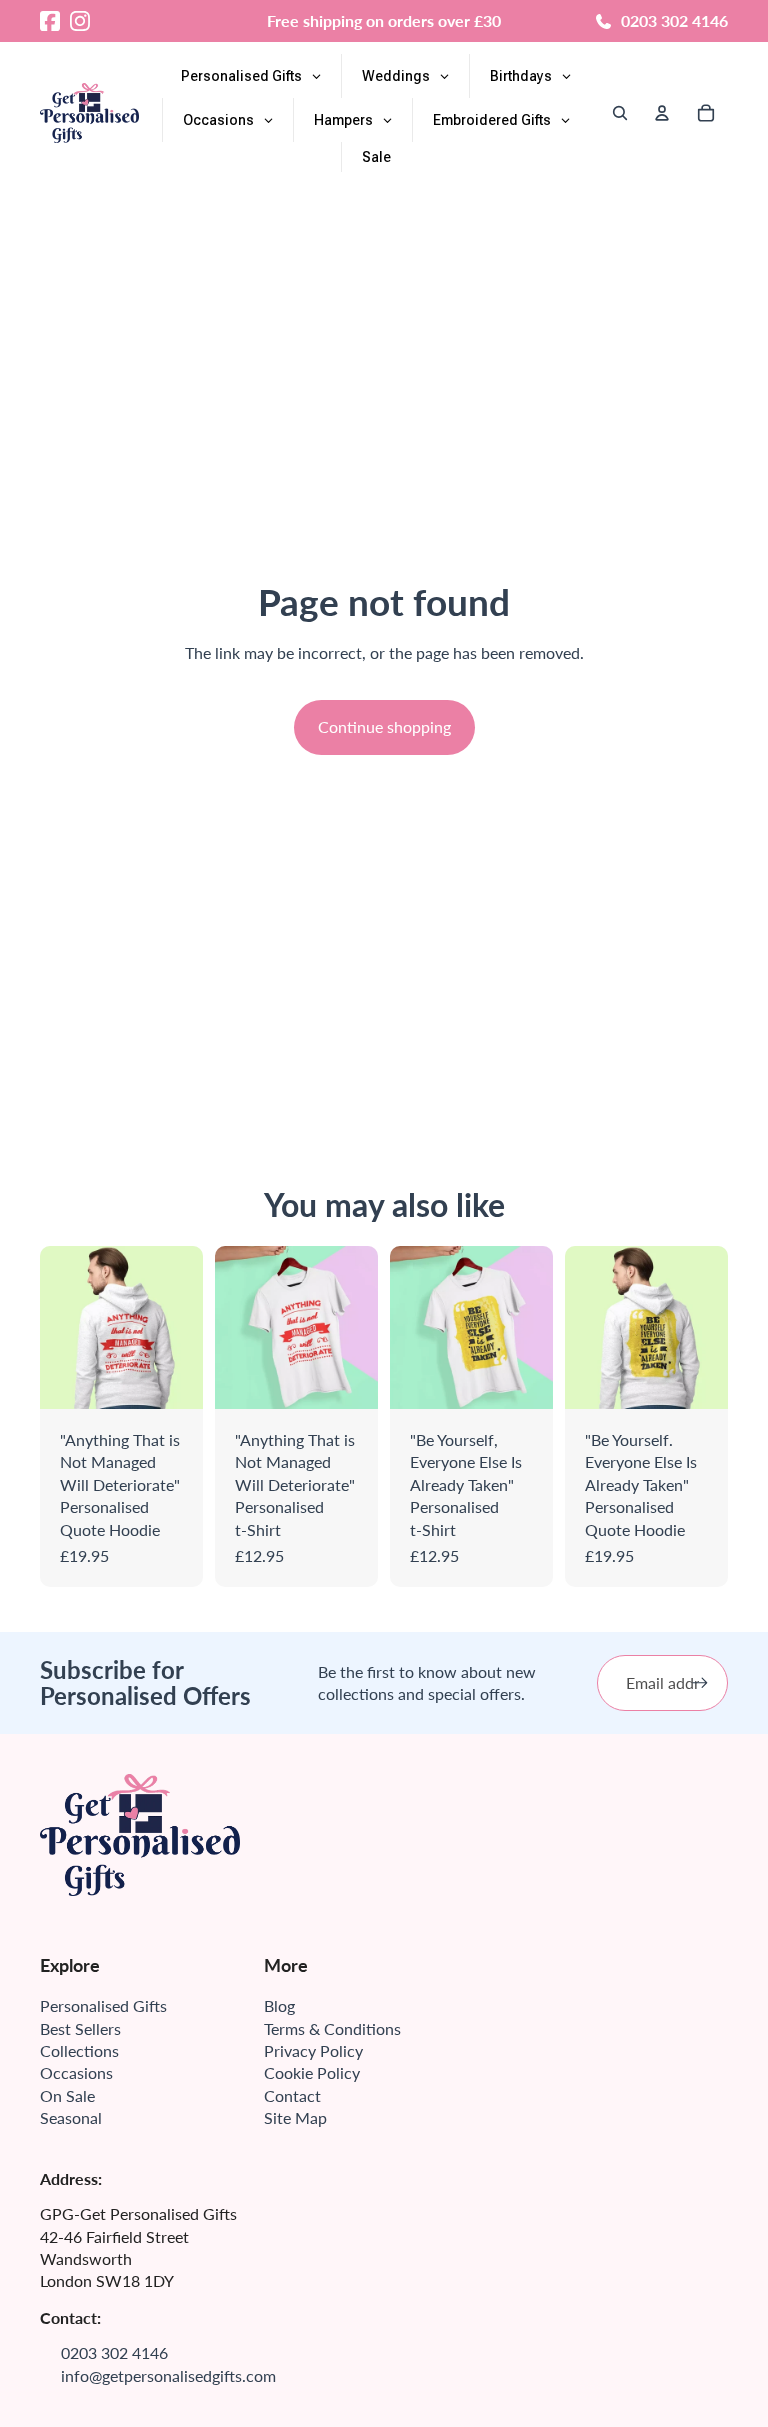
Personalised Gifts (103, 2005)
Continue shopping (384, 726)
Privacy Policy (313, 2050)
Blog (279, 2005)
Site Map (295, 2117)
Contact (292, 2095)
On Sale (67, 2095)
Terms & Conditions (332, 2028)
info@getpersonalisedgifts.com (168, 2375)
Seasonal (71, 2117)
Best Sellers (80, 2028)
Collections (79, 2050)
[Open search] (620, 113)
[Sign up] (700, 1683)
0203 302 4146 (674, 20)
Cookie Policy (312, 2072)
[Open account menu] (662, 113)
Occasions (76, 2072)
